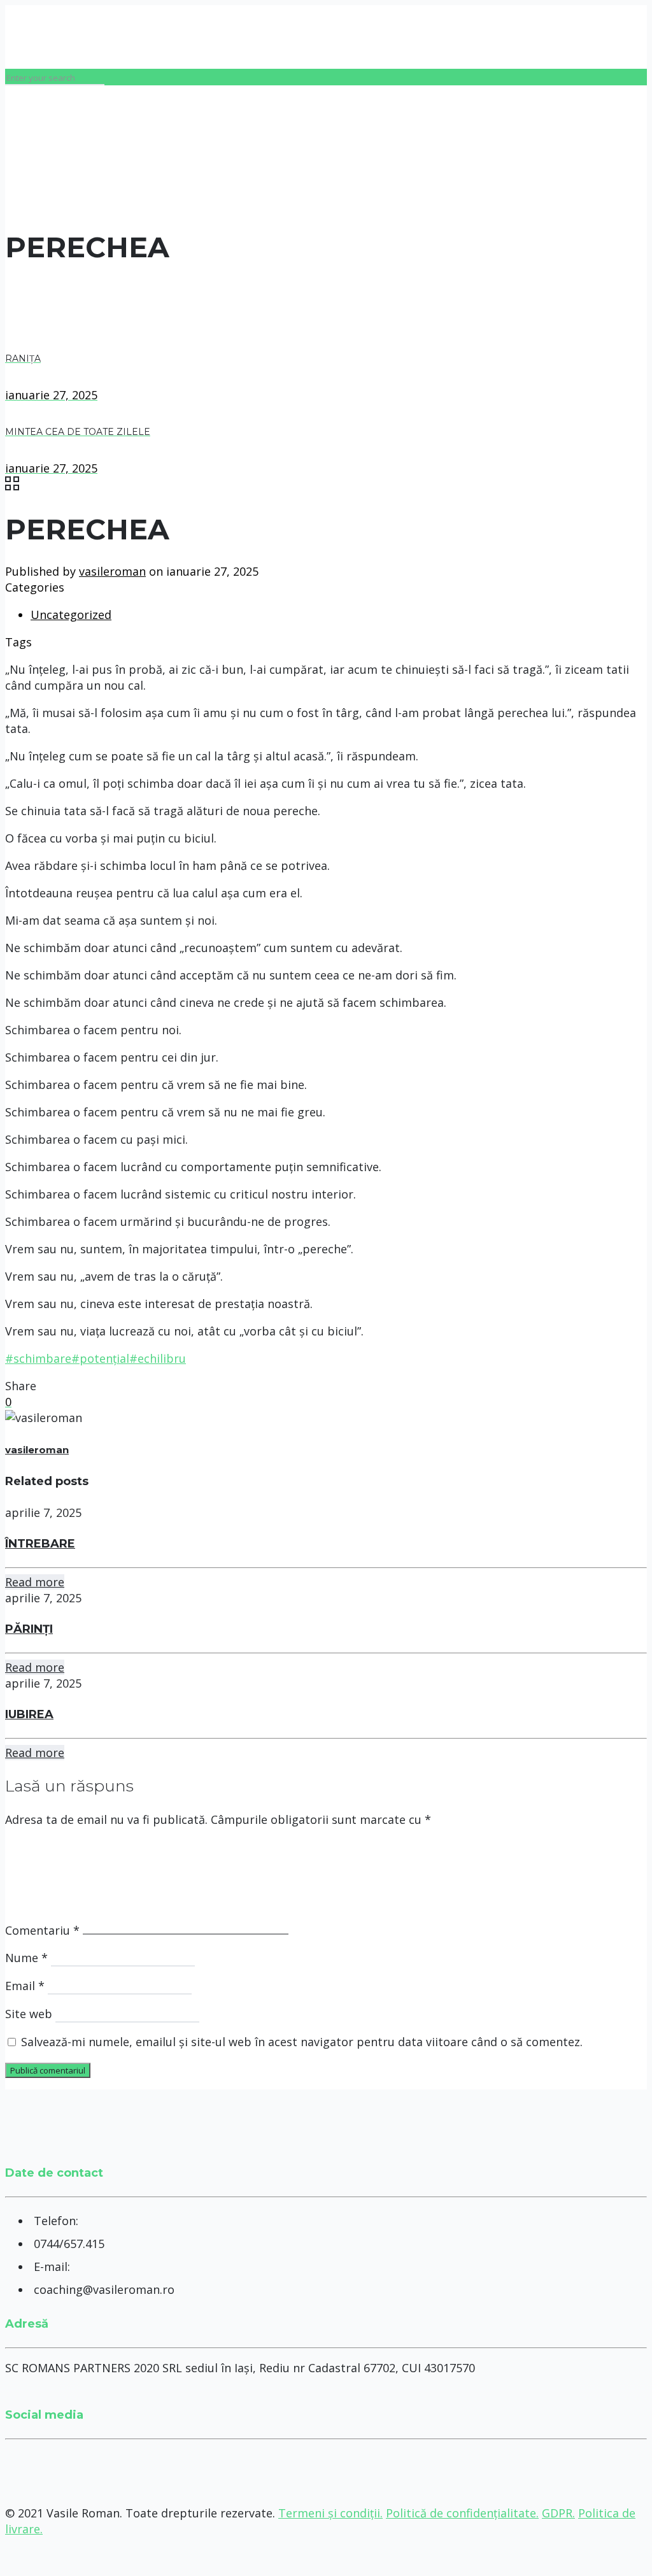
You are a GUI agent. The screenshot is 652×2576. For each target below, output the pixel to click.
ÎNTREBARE (40, 1544)
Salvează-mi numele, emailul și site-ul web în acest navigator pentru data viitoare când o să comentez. (302, 2042)
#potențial (100, 1358)
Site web (29, 2014)
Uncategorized (71, 615)
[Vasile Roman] (6, 37)
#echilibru (158, 1358)
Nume (26, 1958)
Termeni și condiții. (330, 2513)
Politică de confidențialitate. (462, 2513)
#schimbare (38, 1358)
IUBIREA (29, 1714)
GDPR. (558, 2513)
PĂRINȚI (29, 1629)
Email (25, 1986)
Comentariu (42, 1930)
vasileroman (112, 571)
